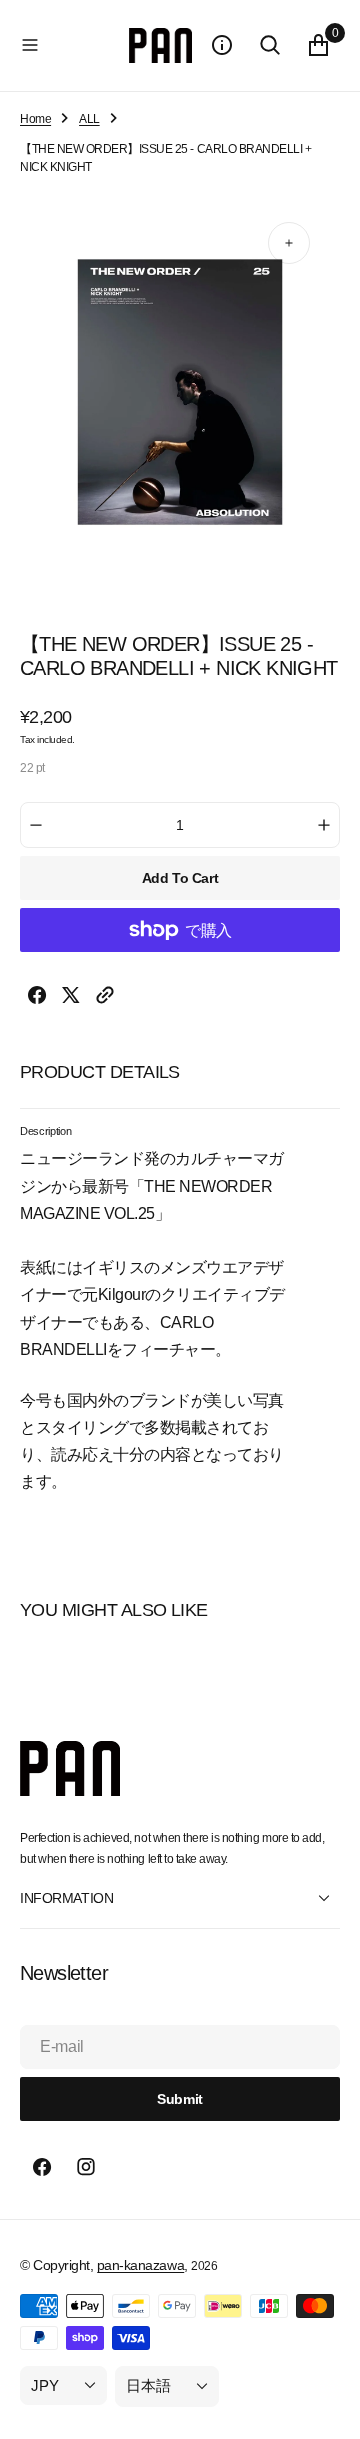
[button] (70, 45)
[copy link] (105, 999)
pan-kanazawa (140, 2265)
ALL (89, 119)
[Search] (270, 45)
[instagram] (86, 2167)
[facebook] (37, 999)
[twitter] (71, 999)
